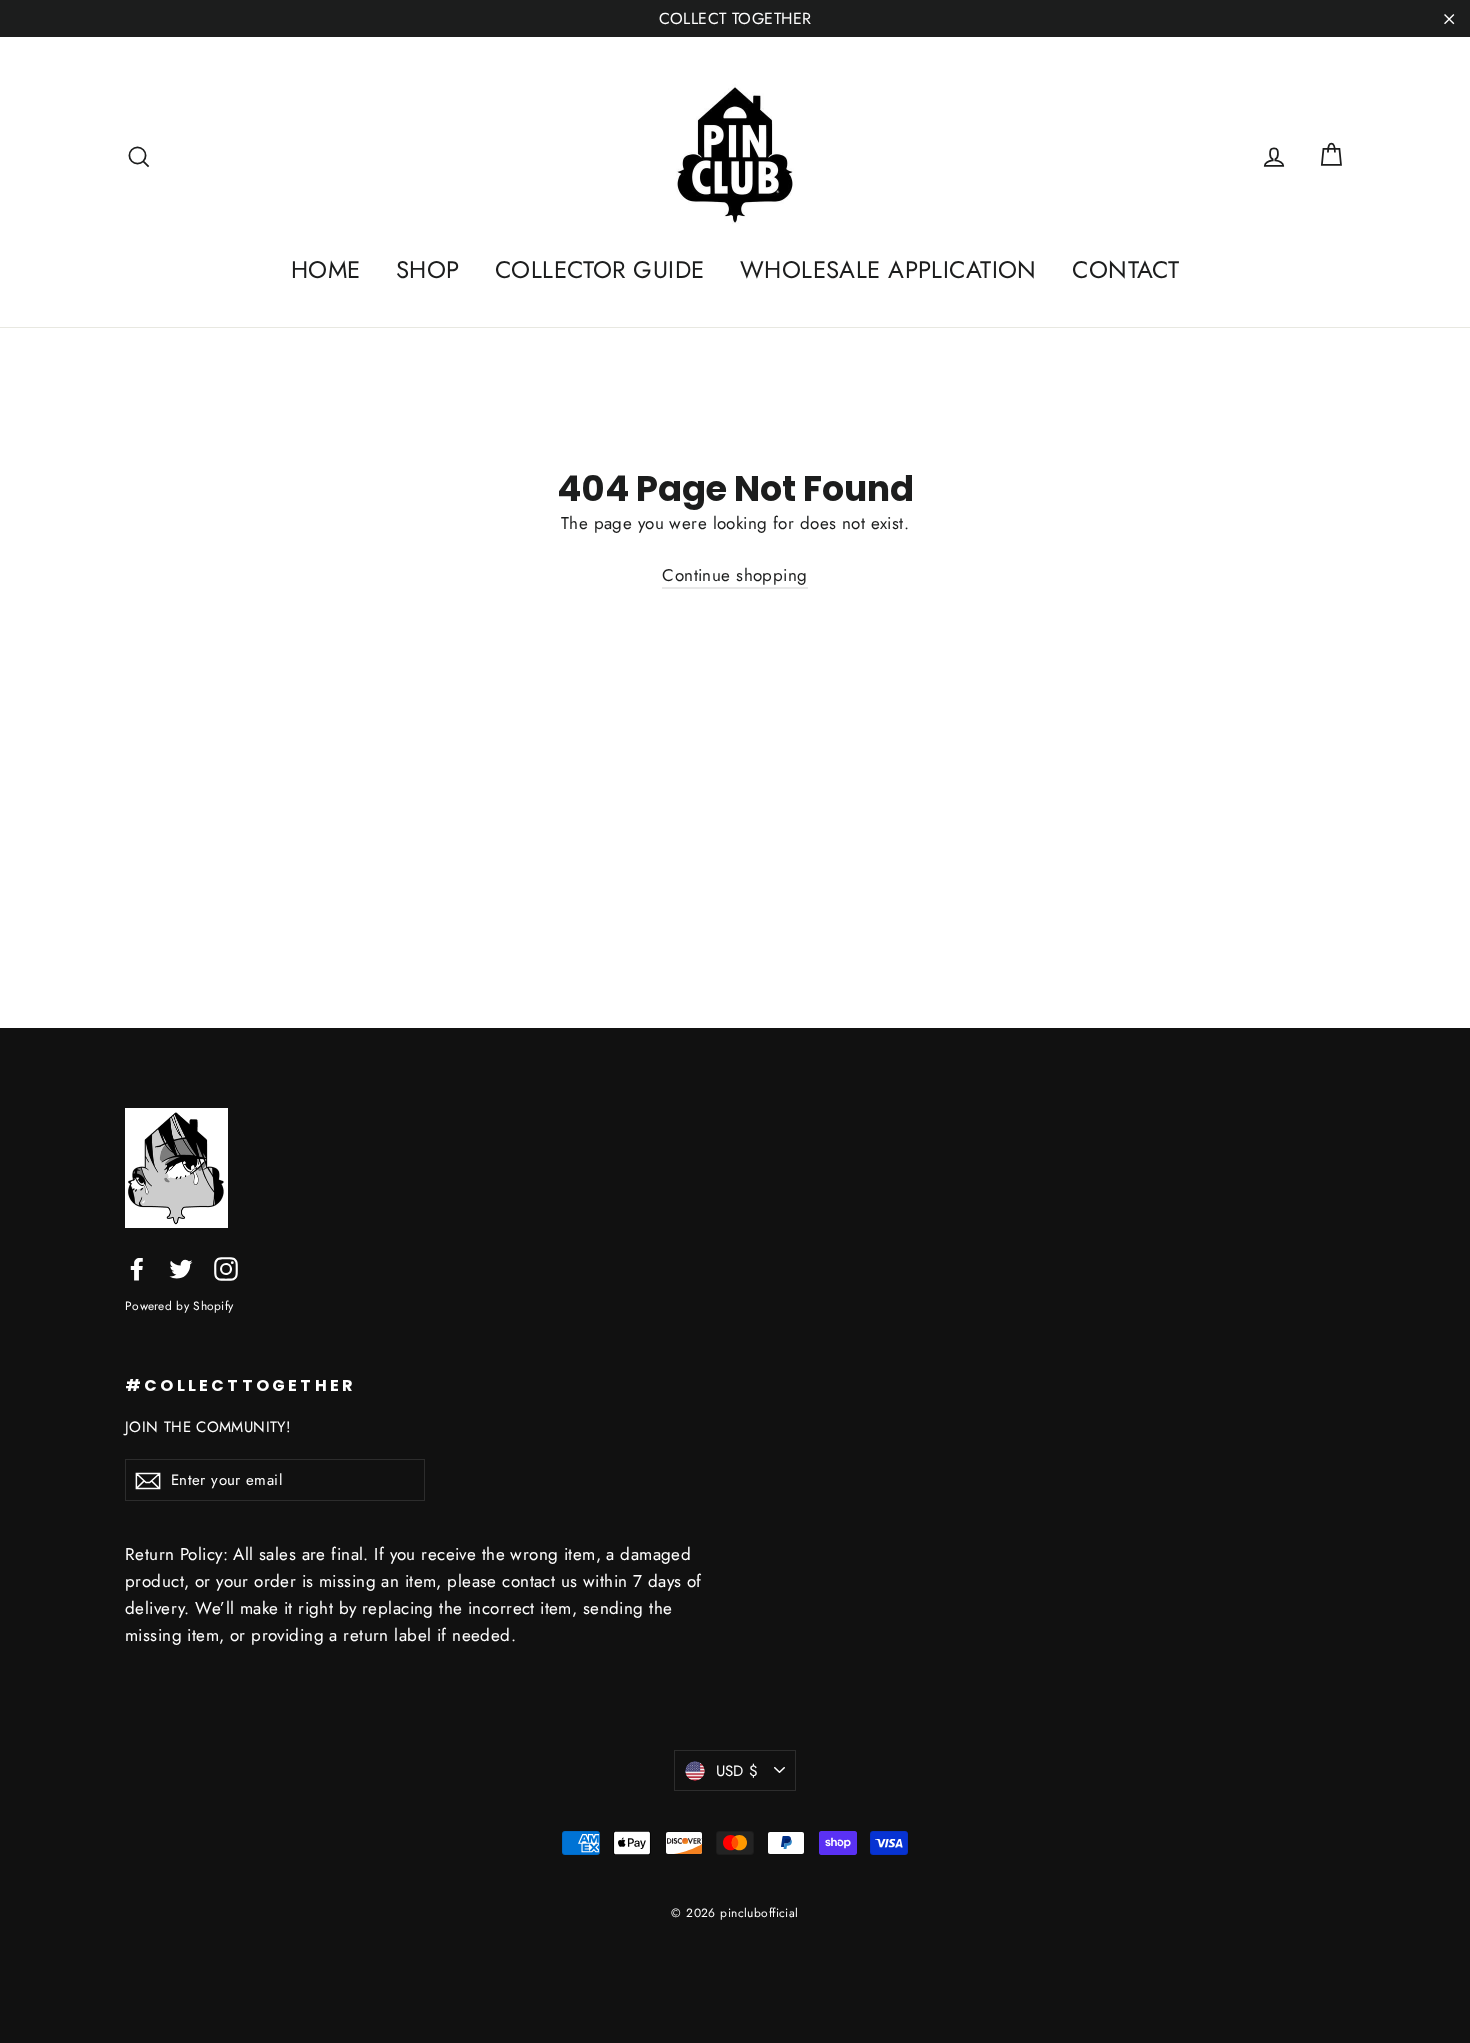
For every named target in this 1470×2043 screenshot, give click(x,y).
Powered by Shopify (179, 1305)
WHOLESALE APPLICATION (888, 269)
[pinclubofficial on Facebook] (137, 1267)
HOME (326, 269)
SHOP (428, 269)
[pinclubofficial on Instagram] (226, 1267)
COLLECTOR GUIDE (599, 269)
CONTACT (1125, 269)
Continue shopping (734, 575)
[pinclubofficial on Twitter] (181, 1267)
